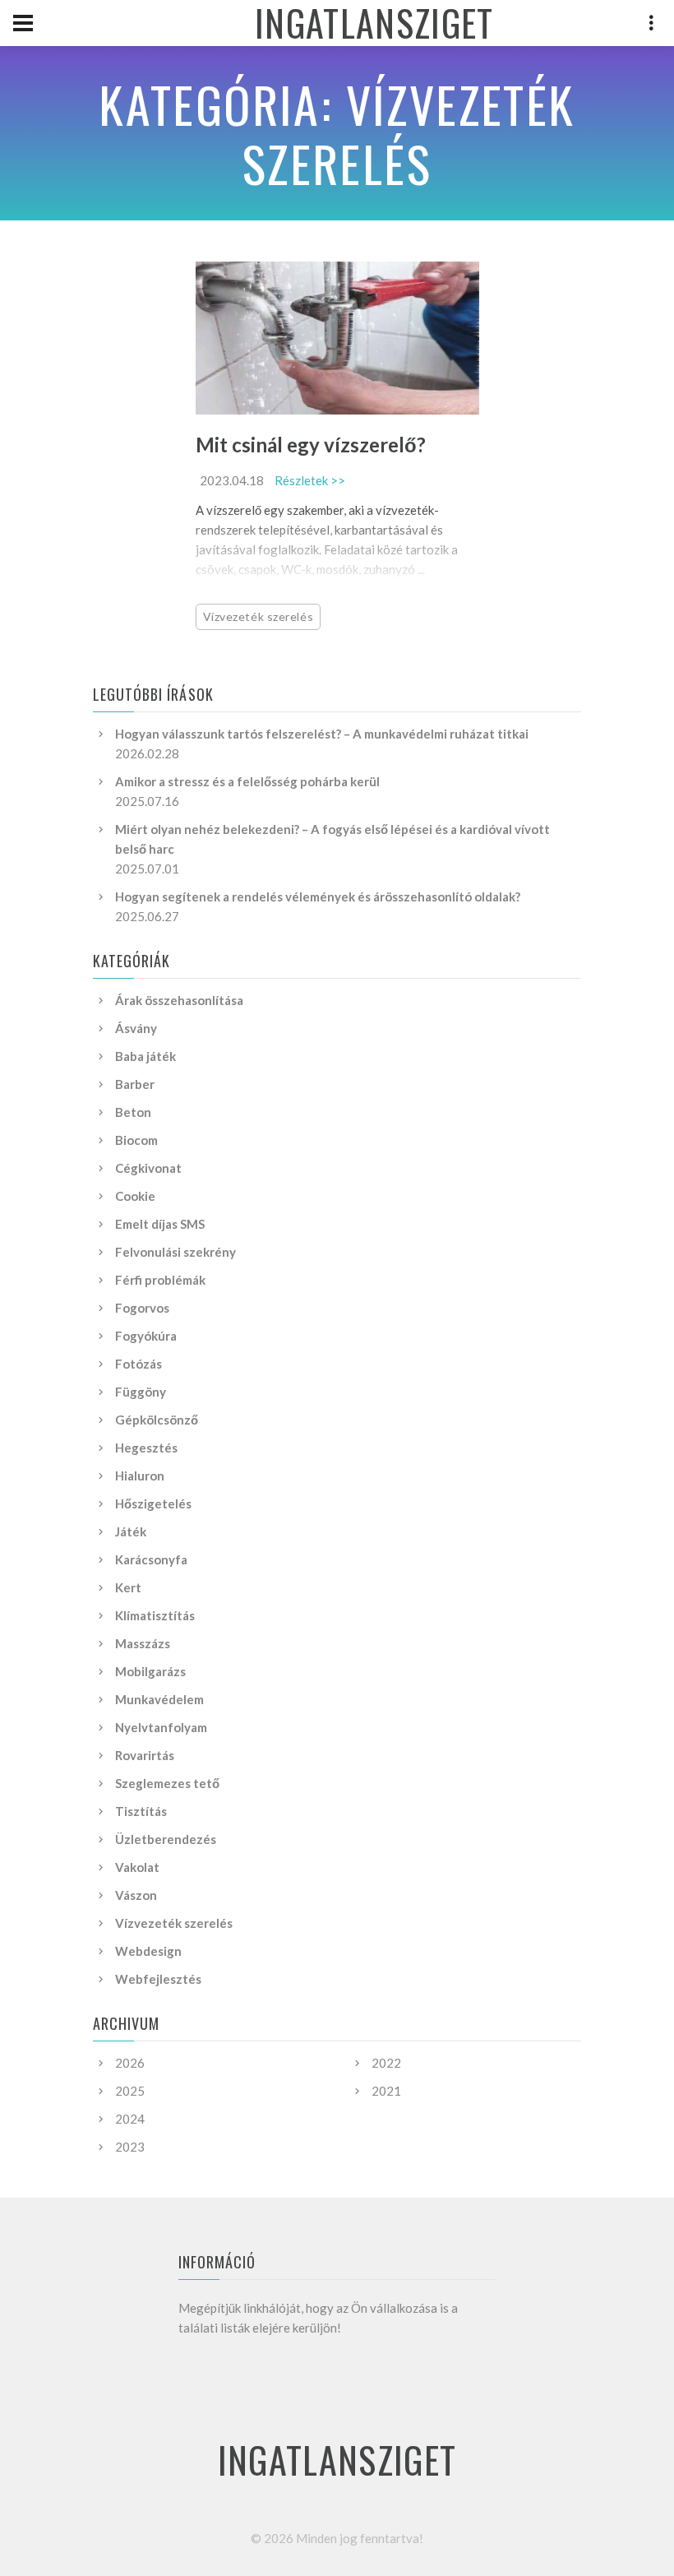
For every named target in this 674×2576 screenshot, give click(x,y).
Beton (133, 1112)
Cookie (135, 1196)
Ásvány (136, 1028)
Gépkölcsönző (157, 1420)
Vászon (136, 1895)
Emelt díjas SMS (160, 1224)
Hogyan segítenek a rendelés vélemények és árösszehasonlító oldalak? (318, 897)
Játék (131, 1531)
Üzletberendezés (166, 1839)
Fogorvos (142, 1308)
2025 (130, 2091)
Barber (135, 1084)
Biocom (136, 1140)
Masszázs (143, 1643)
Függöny (141, 1392)
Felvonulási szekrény (175, 1252)
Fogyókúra (146, 1336)
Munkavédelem (159, 1699)
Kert (128, 1587)
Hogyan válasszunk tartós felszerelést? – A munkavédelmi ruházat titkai (322, 734)
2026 (130, 2063)
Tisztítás (141, 1811)
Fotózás (138, 1364)
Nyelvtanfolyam (161, 1727)
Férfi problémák (160, 1280)
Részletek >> (310, 480)
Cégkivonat (148, 1168)
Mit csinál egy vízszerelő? (311, 445)
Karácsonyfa (151, 1559)
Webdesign (148, 1951)
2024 (130, 2119)
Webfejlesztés (158, 1979)
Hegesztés (146, 1448)
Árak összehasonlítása (179, 1000)
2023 (130, 2147)
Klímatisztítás (155, 1615)
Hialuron (140, 1476)
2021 (386, 2091)
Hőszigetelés (153, 1503)
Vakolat (137, 1867)
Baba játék (145, 1056)
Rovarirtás (145, 1755)
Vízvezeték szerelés (259, 616)
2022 (386, 2063)
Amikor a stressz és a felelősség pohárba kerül (247, 781)
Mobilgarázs (150, 1671)
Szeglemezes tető (167, 1783)
